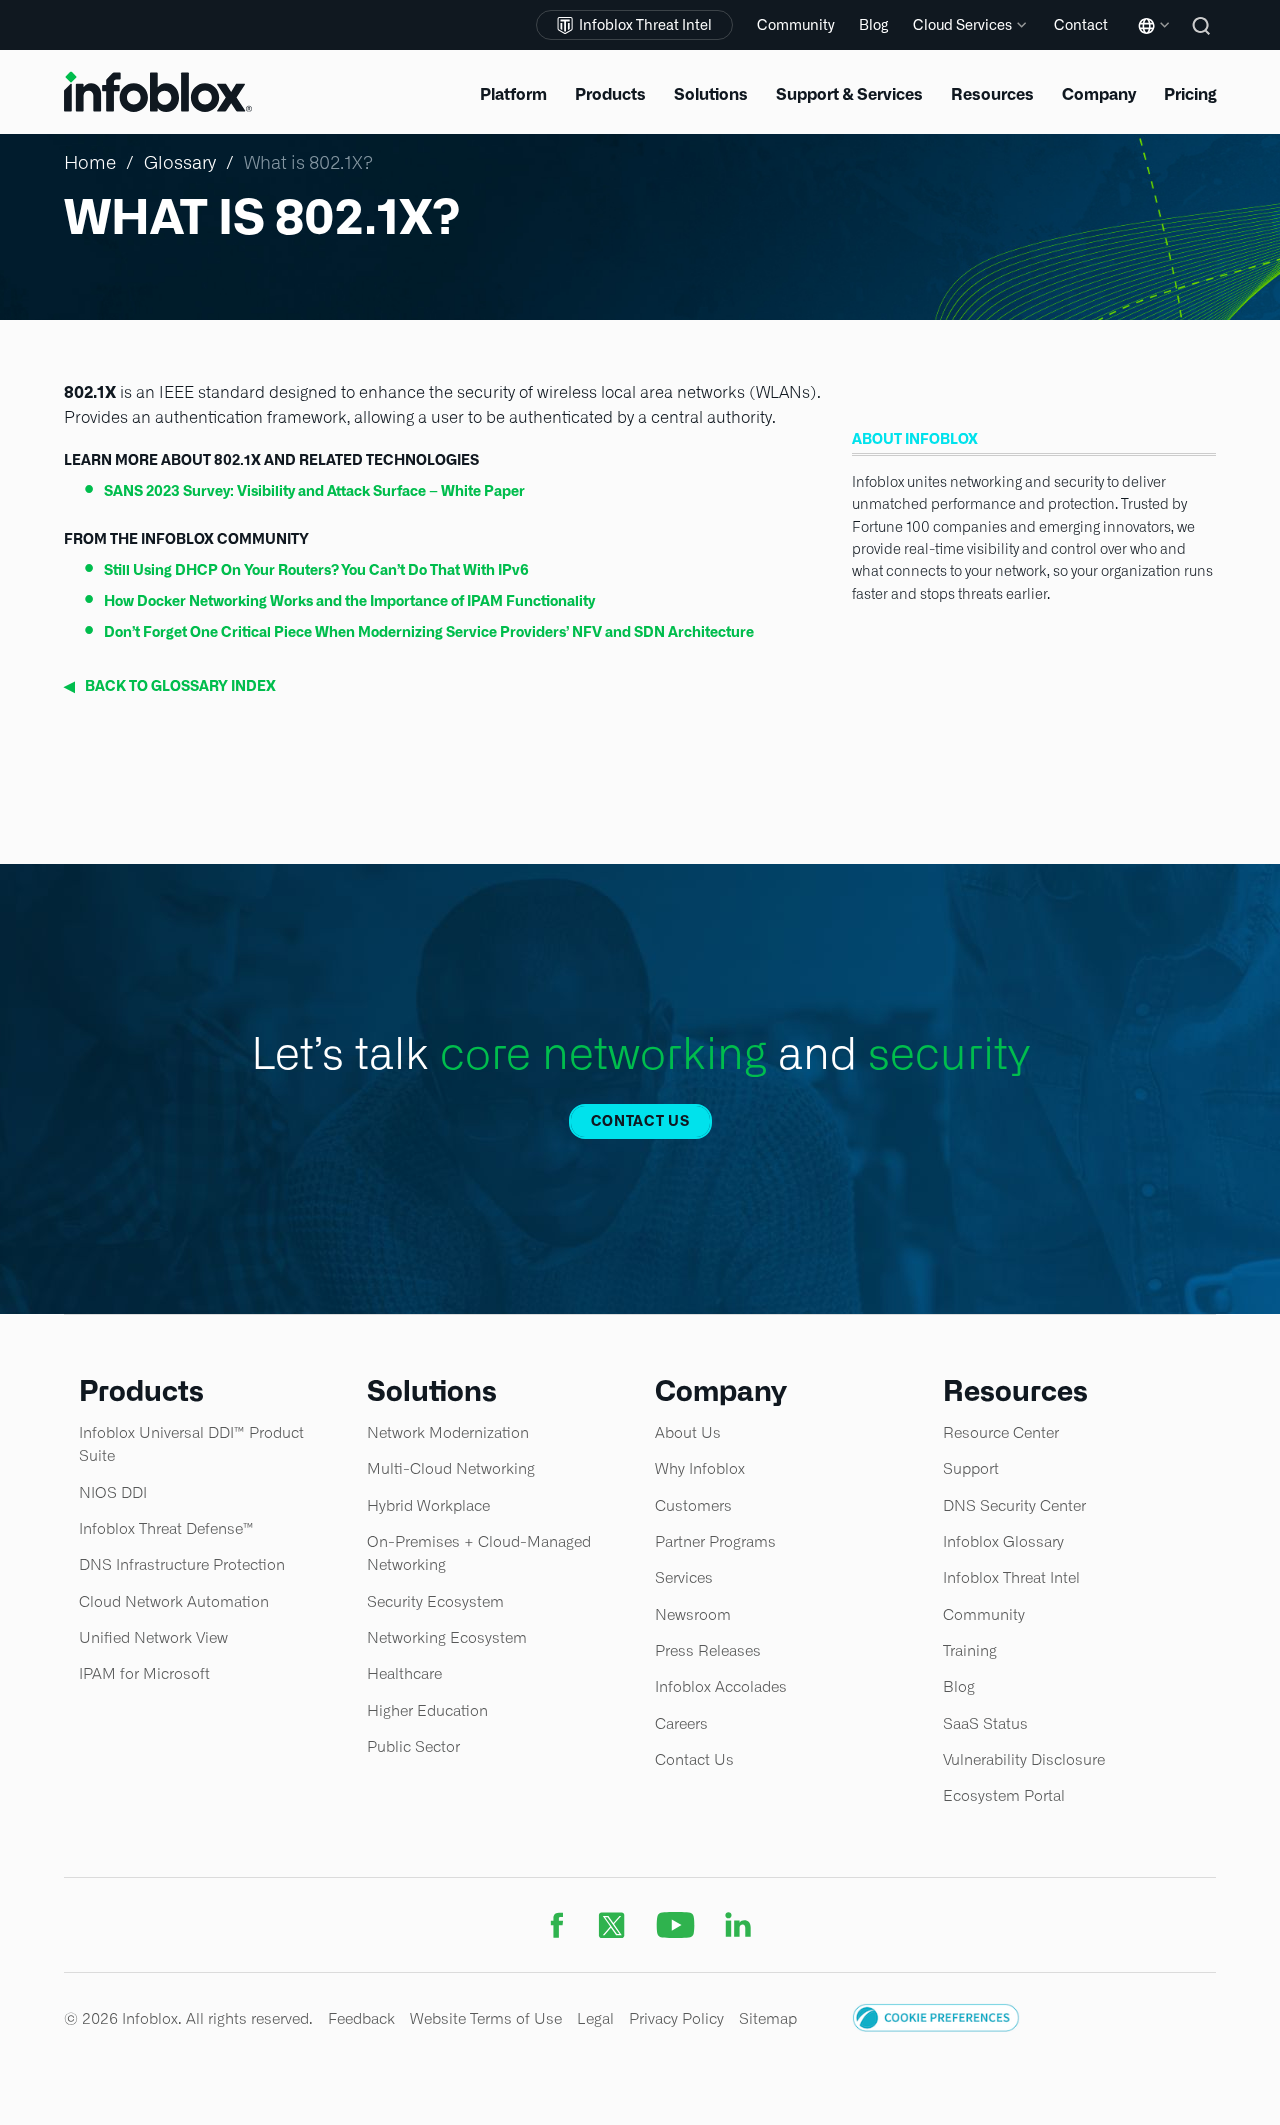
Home (90, 162)
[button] (936, 2026)
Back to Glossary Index (170, 686)
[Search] (1204, 39)
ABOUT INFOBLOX (915, 439)
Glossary (180, 162)
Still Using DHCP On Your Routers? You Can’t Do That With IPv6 (316, 570)
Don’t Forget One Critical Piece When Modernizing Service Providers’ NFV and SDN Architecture (429, 632)
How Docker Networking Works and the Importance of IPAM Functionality (349, 601)
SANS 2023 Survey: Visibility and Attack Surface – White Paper (314, 491)
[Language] (1150, 40)
